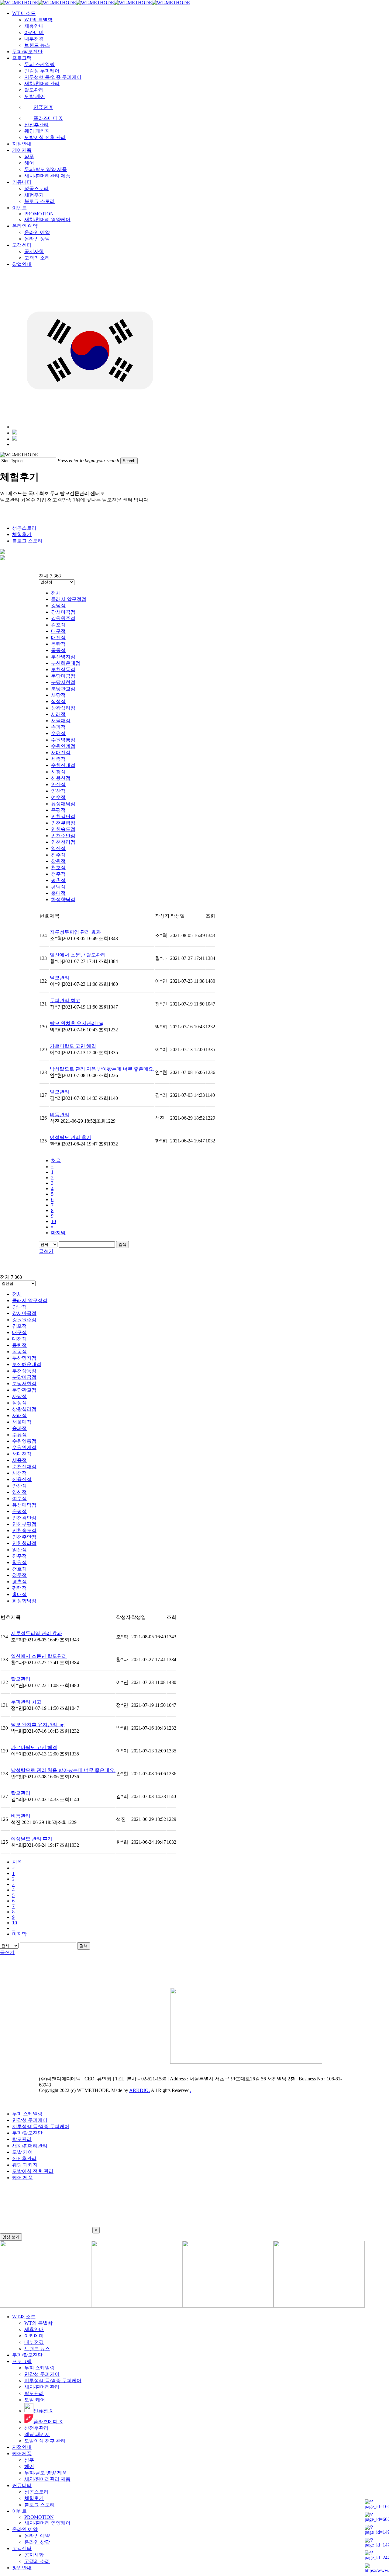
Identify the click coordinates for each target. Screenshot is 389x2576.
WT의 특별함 (38, 2323)
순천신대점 (63, 765)
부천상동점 (63, 669)
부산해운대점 (66, 663)
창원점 (58, 861)
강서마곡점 (63, 612)
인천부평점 (63, 823)
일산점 (58, 848)
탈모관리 (22, 2139)
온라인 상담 (37, 2542)
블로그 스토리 (27, 541)
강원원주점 (63, 618)
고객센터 (22, 2548)
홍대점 (58, 893)
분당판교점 (63, 689)
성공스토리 (24, 528)
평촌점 (58, 880)
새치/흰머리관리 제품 (47, 2479)
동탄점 (58, 644)
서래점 (58, 714)
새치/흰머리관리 (30, 2146)
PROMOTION (39, 2517)
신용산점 (61, 778)
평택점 (58, 887)
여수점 (58, 797)
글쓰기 (46, 1251)
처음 (56, 1161)
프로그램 (22, 2361)
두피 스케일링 (27, 2114)
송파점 (58, 727)
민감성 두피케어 (30, 2120)
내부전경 (34, 2342)
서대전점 (61, 753)
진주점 (58, 855)
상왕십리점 (63, 708)
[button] (194, 2210)
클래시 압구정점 (69, 599)
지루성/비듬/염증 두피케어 (41, 2126)
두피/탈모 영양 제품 (46, 2473)
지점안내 (22, 2447)
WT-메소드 (24, 2317)
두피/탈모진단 (27, 2133)
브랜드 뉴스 (37, 2349)
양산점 (58, 791)
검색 (122, 1244)
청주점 (58, 874)
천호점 (58, 868)
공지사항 (34, 2555)
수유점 (58, 733)
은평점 (58, 810)
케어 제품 (22, 2178)
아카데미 (34, 2336)
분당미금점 (63, 676)
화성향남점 (63, 899)
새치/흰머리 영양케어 (47, 2523)
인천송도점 (63, 829)
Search (129, 461)
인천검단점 (63, 816)
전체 (56, 593)
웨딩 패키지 (25, 2165)
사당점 (58, 695)
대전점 (58, 638)
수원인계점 (63, 746)
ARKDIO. (139, 2090)
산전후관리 (24, 2158)
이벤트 (19, 2511)
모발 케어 (22, 2152)
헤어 (29, 2466)
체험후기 (22, 534)
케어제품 (22, 2454)
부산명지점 (63, 657)
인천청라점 (63, 842)
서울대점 (61, 721)
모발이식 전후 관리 (33, 2171)
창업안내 (22, 2568)
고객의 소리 (37, 2561)
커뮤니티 (22, 2485)
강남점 (58, 606)
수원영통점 (63, 740)
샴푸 (29, 2460)
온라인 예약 (25, 2529)
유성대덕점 (63, 804)
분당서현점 (63, 682)
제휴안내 (34, 2329)
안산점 (58, 784)
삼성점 (58, 701)
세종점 (58, 759)
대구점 (58, 631)
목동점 (58, 650)
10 (53, 1221)
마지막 (58, 1233)
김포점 (58, 625)
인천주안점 (63, 836)
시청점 (58, 772)
